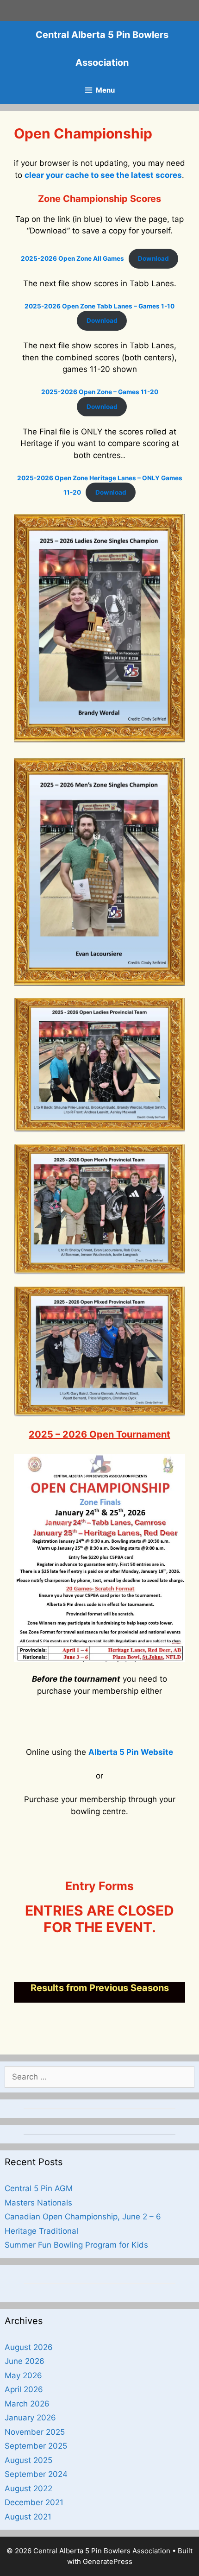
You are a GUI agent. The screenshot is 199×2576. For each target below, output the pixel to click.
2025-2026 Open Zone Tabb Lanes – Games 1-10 (99, 306)
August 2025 (28, 2460)
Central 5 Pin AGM (39, 2188)
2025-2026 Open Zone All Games (72, 258)
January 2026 (30, 2418)
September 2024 (36, 2474)
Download (153, 258)
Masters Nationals (38, 2203)
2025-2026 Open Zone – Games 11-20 (100, 392)
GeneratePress (108, 2561)
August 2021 (28, 2517)
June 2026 (25, 2361)
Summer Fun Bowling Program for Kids (76, 2245)
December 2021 (34, 2502)
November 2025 (35, 2432)
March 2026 (27, 2404)
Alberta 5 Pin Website (131, 1752)
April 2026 (24, 2389)
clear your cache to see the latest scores (103, 175)
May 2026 (23, 2375)
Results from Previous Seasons (100, 1988)
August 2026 (29, 2347)
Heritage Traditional (41, 2231)
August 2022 (28, 2488)
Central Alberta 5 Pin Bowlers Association (102, 49)
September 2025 (36, 2446)
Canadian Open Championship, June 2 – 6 (83, 2217)
